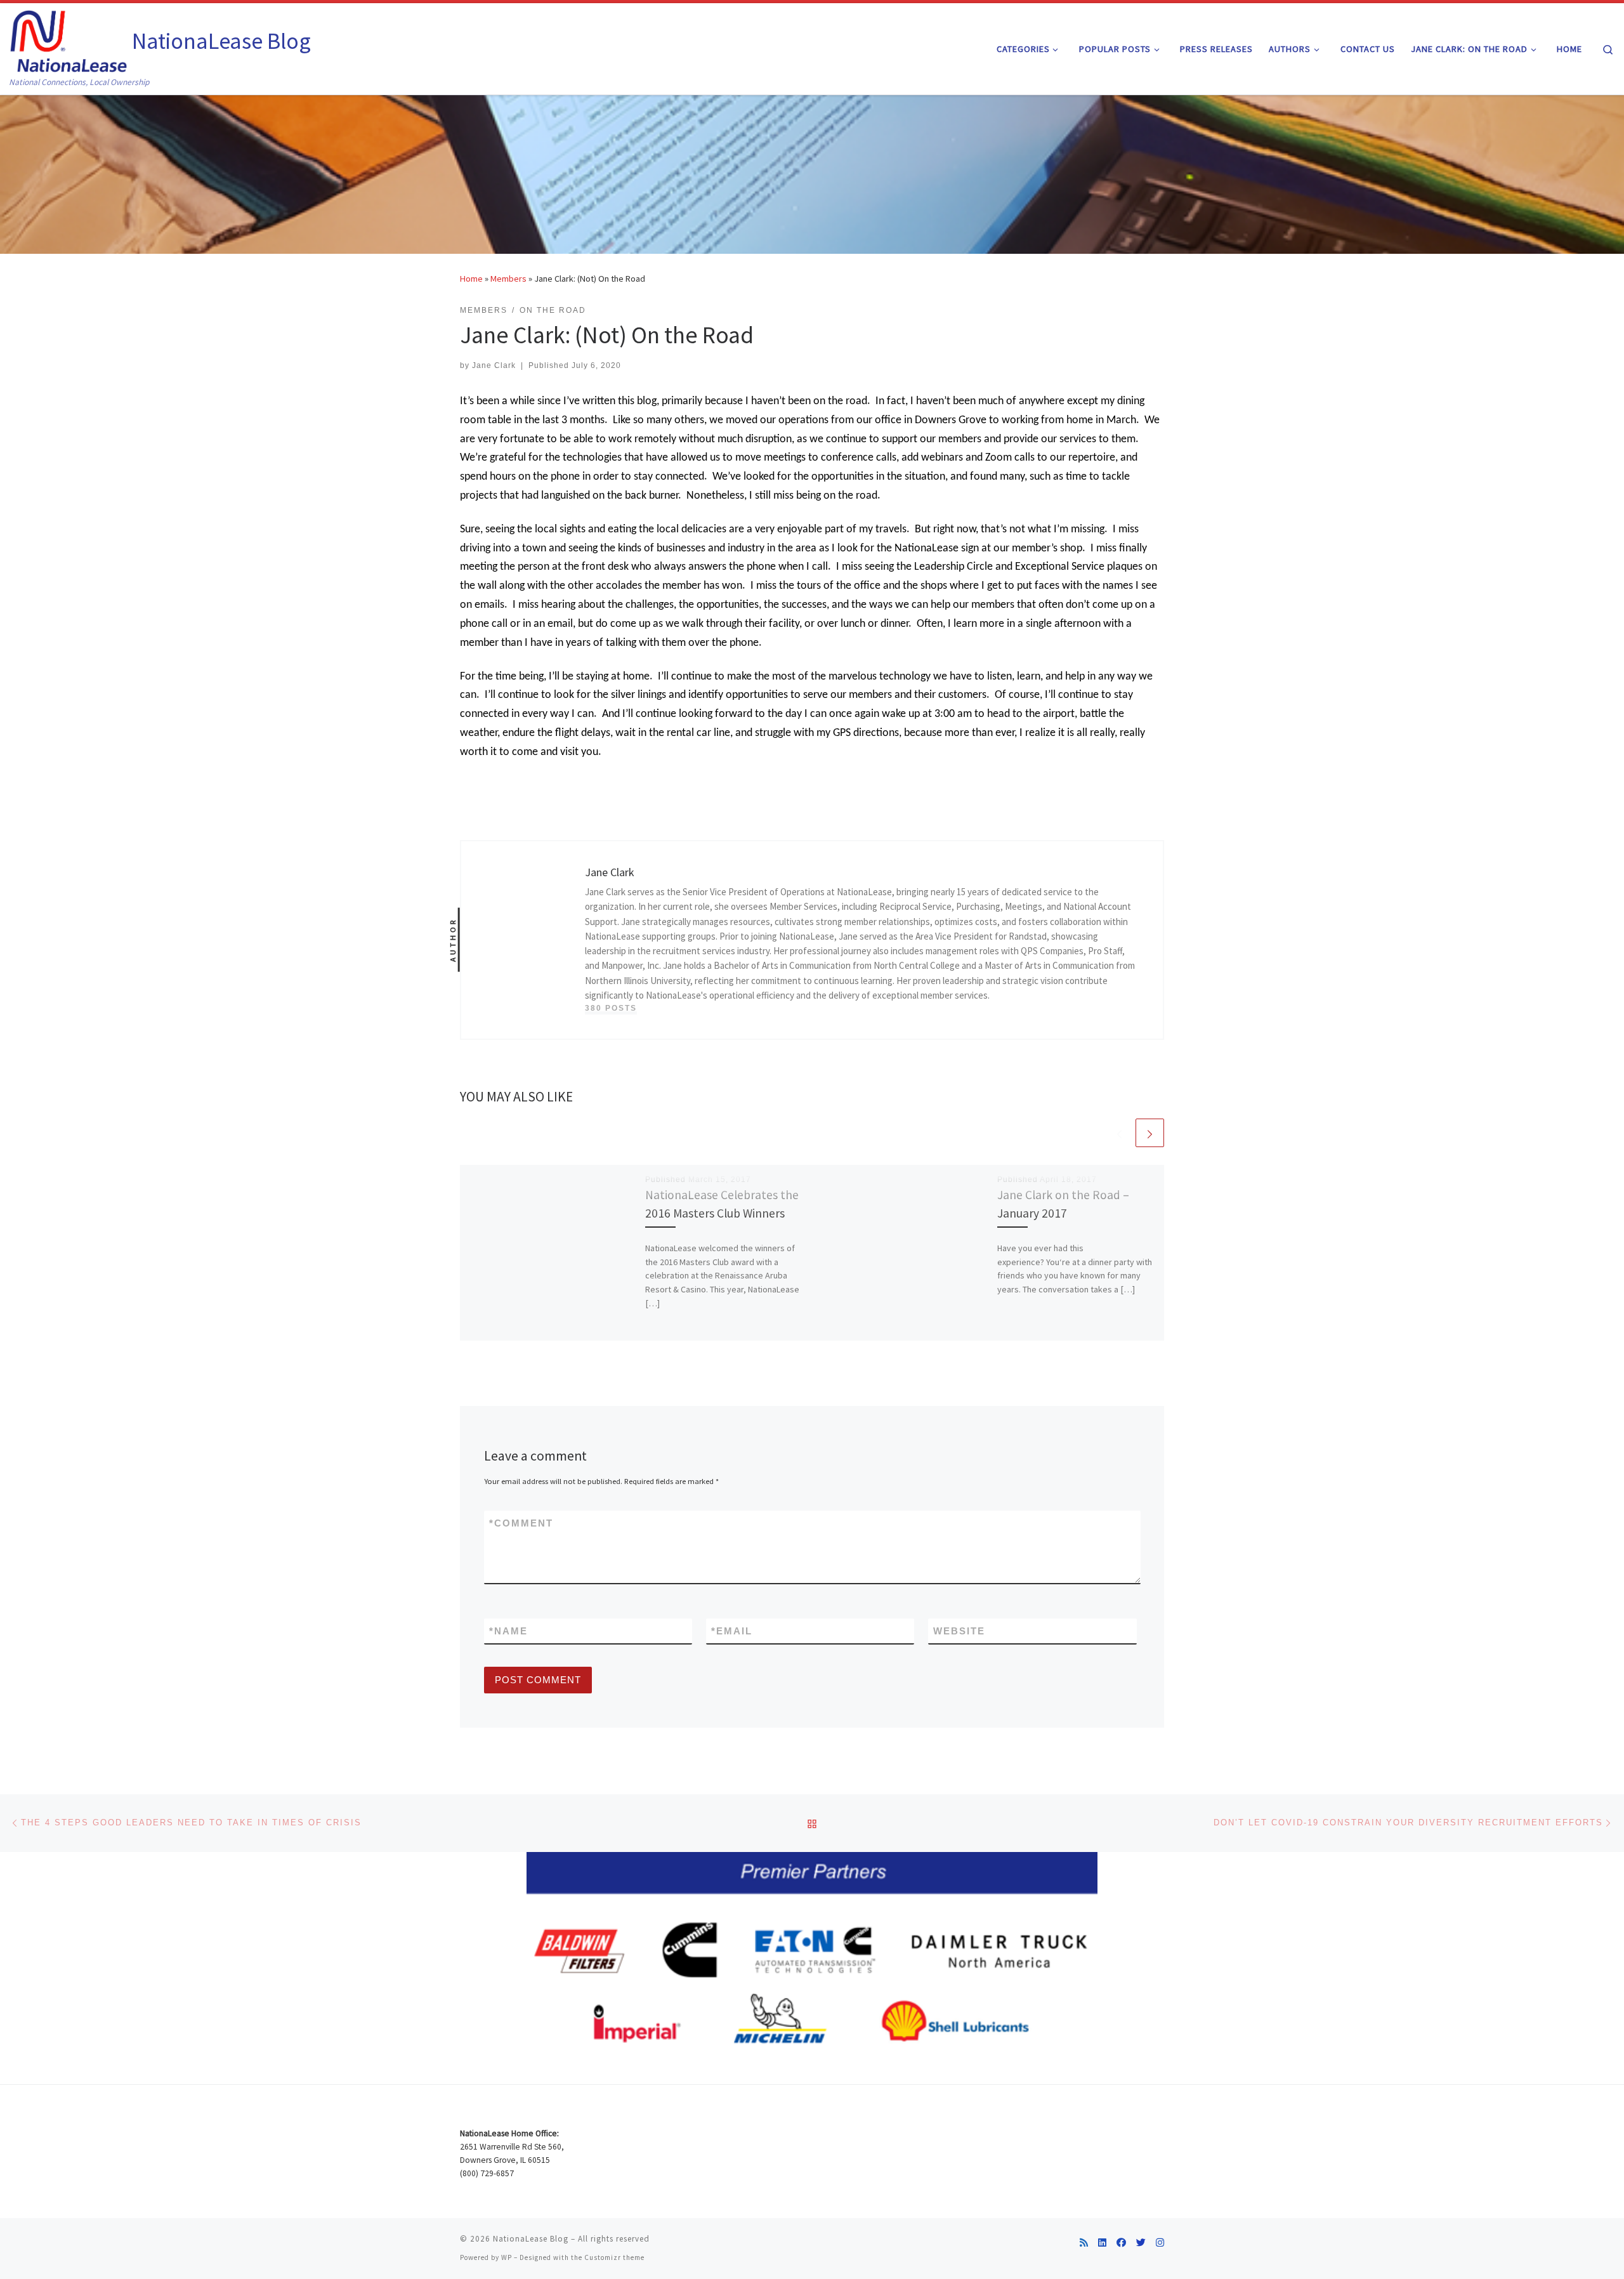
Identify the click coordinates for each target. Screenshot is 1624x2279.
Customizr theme (614, 2257)
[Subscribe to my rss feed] (1084, 2243)
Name (508, 1631)
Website (959, 1631)
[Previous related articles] (1119, 1133)
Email (732, 1631)
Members (508, 279)
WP (507, 2257)
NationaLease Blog (531, 2239)
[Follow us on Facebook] (1121, 2243)
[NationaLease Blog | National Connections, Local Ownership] (69, 39)
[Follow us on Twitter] (1141, 2243)
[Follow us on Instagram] (1160, 2243)
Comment (521, 1523)
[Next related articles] (1150, 1133)
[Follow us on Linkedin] (1102, 2243)
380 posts (611, 1008)
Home (471, 279)
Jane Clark (494, 365)
